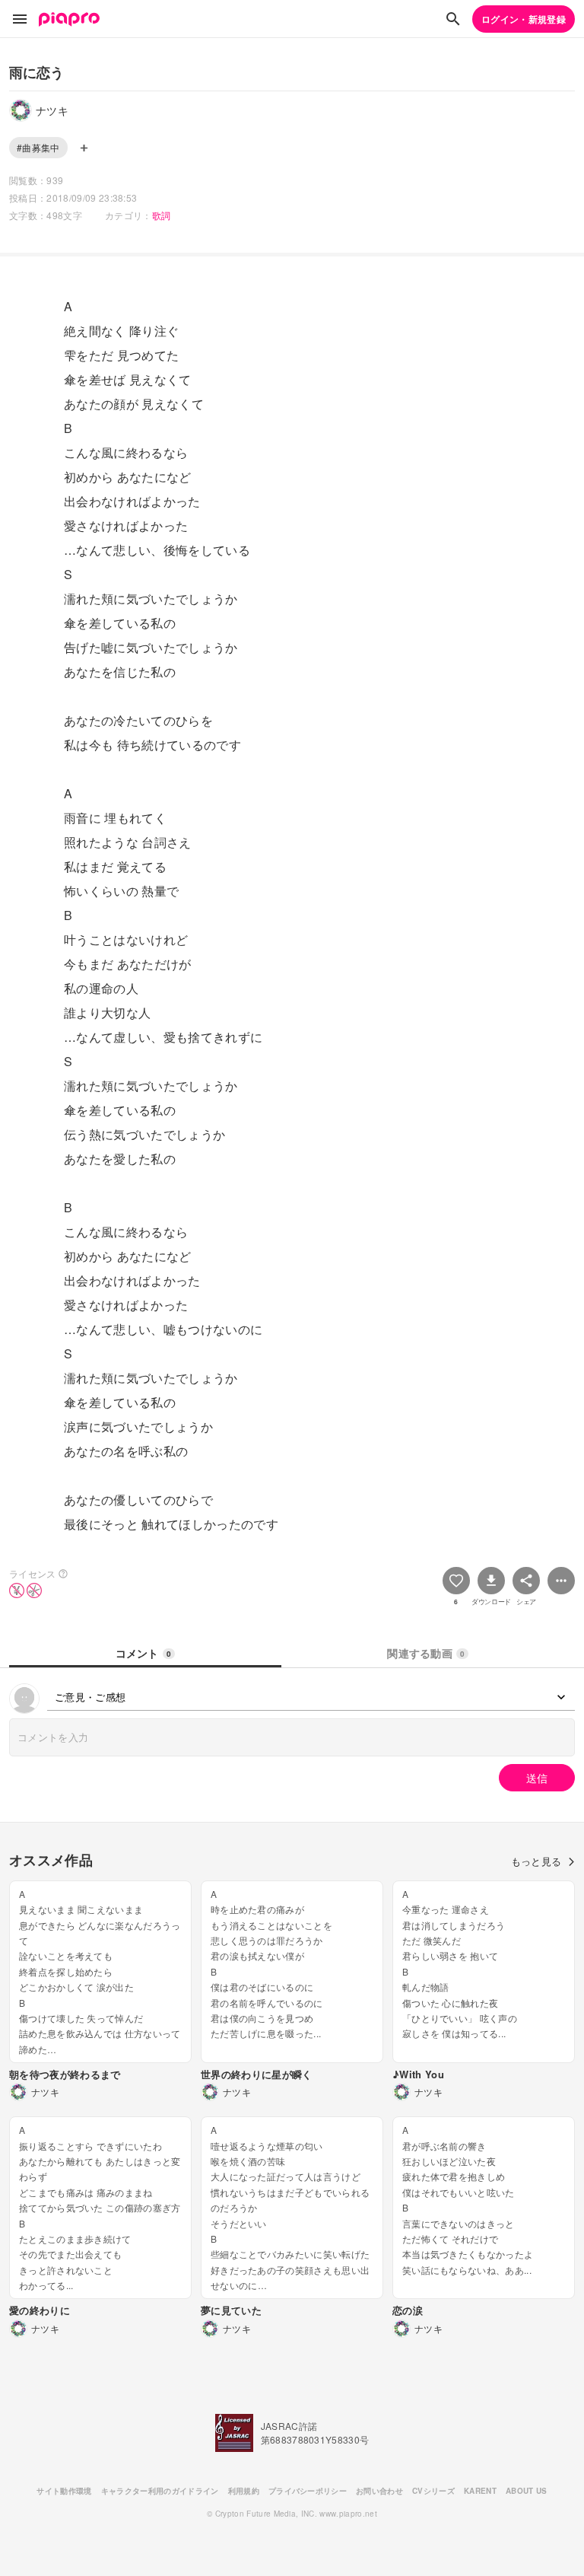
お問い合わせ (379, 2491)
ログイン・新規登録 (524, 19)
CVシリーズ (433, 2491)
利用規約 (244, 2491)
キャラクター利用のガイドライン (160, 2491)
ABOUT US (527, 2491)
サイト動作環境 (64, 2491)
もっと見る (536, 1861)
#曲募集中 (38, 147)
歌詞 (162, 215)
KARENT (480, 2491)
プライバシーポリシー (308, 2491)
